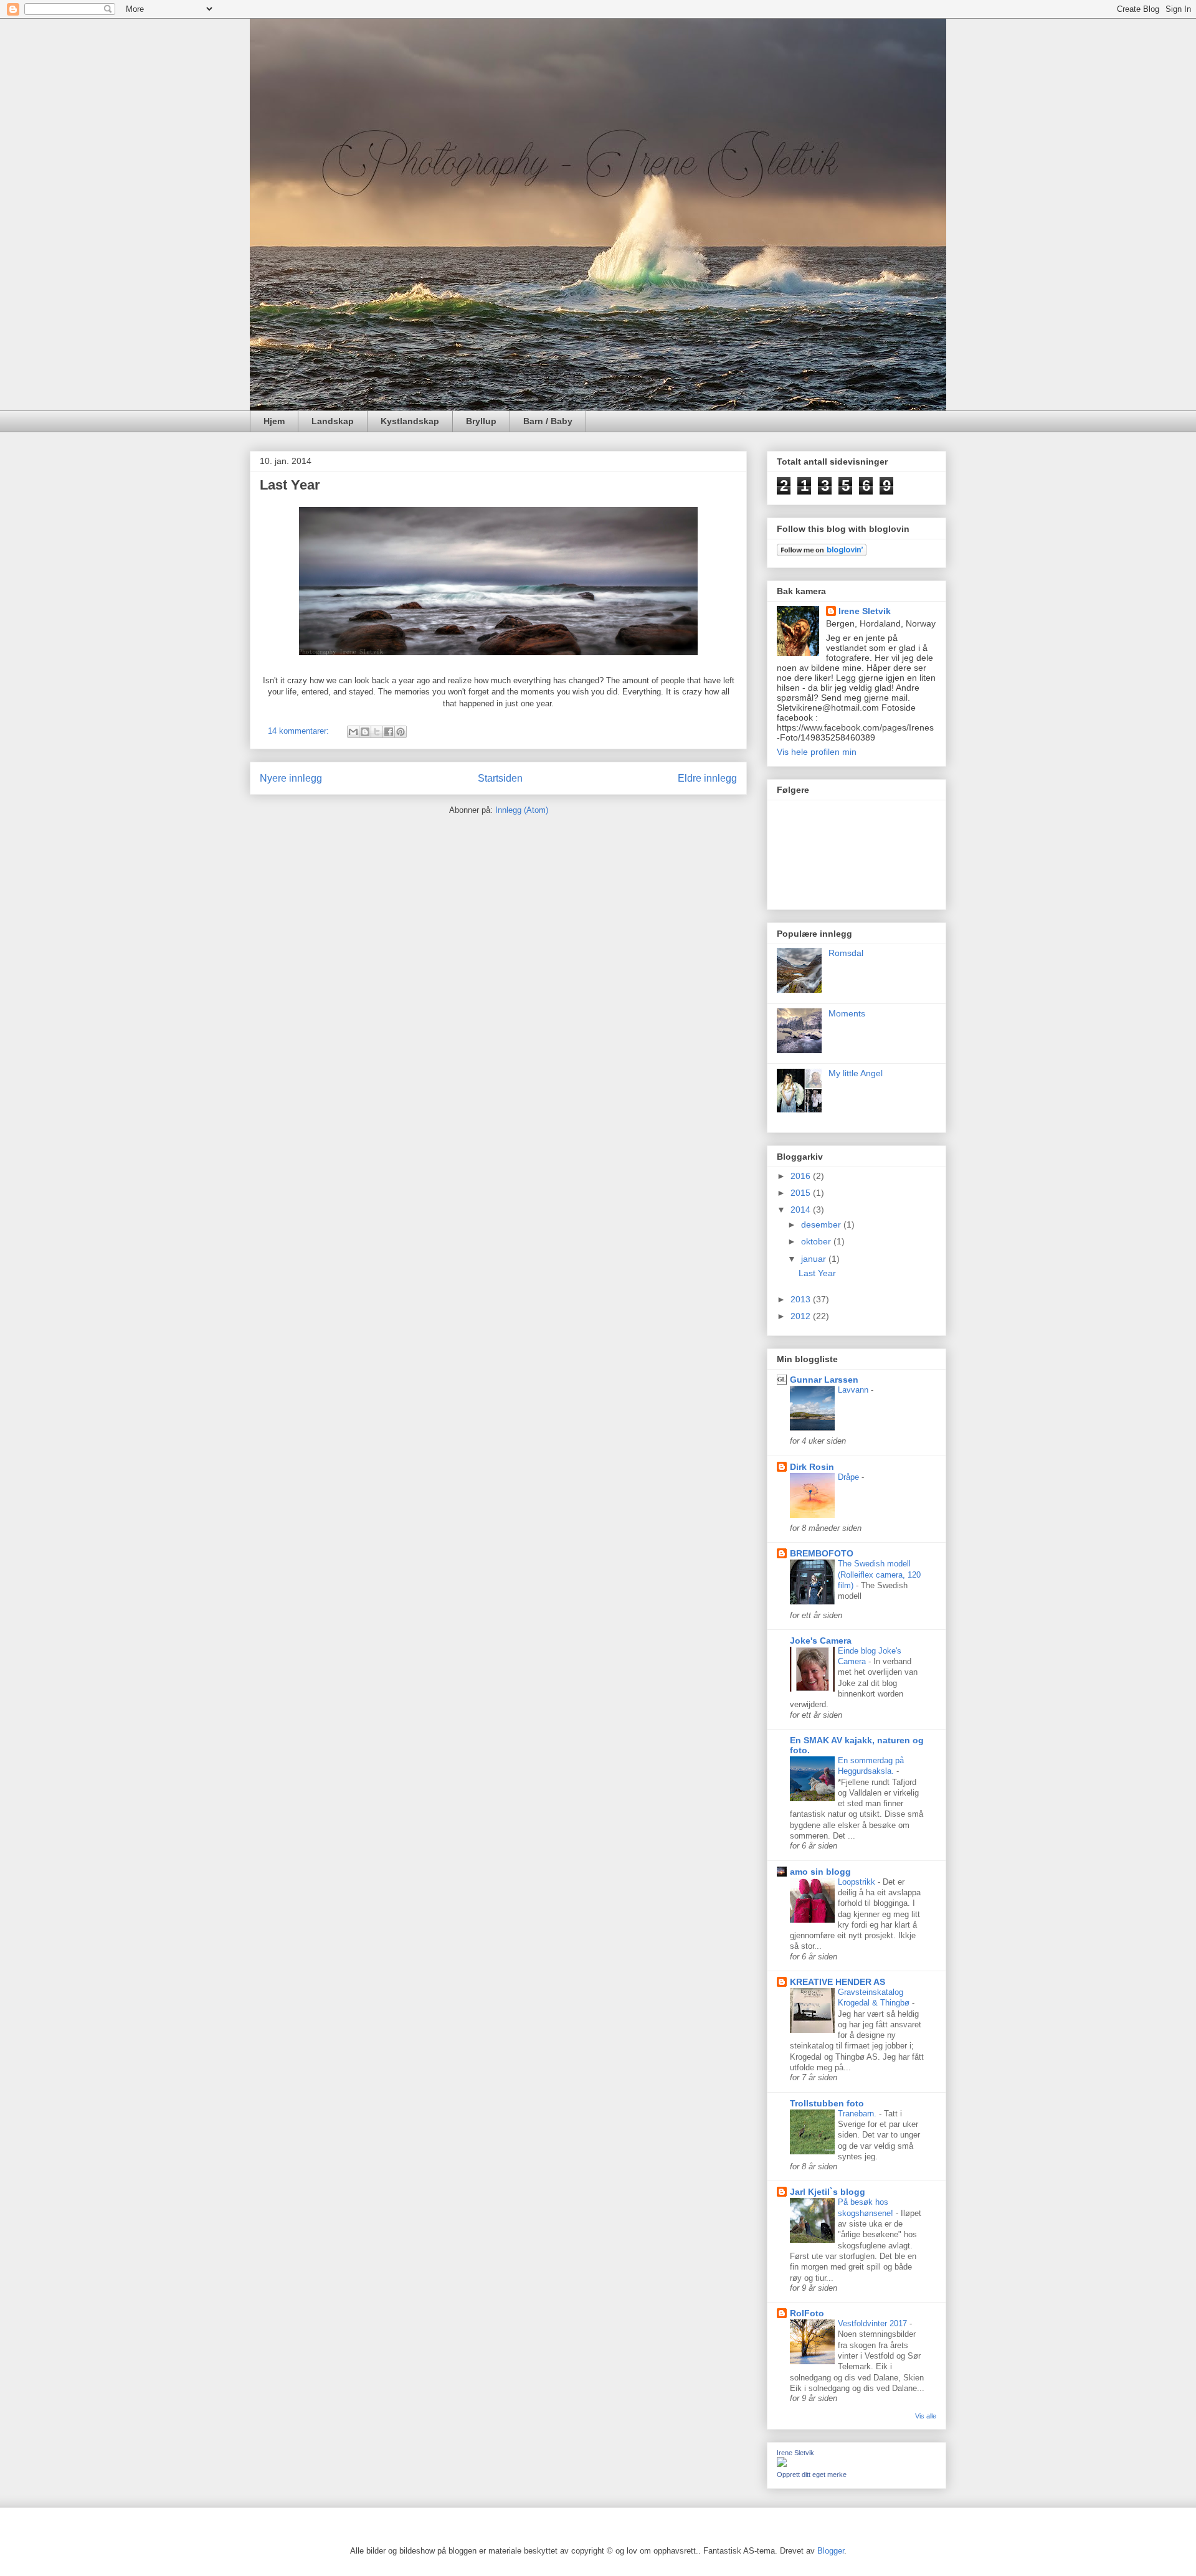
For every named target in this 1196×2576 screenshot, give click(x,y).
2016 (802, 1176)
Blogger (831, 2551)
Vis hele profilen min (817, 752)
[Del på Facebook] (389, 732)
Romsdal (846, 953)
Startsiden (500, 778)
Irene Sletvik (865, 611)
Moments (847, 1013)
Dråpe (850, 1477)
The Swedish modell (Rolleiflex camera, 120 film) (879, 1574)
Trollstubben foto (827, 2103)
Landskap (333, 421)
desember (822, 1224)
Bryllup (481, 421)
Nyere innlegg (291, 778)
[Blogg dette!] (365, 732)
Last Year (290, 485)
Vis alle (926, 2416)
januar (815, 1259)
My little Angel (856, 1073)
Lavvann (854, 1390)
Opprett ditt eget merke (812, 2474)
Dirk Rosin (812, 1467)
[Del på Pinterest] (401, 732)
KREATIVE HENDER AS (838, 1982)
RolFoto (807, 2313)
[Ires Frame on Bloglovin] (822, 553)
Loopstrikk (858, 1882)
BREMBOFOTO (822, 1553)
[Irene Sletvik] (782, 2464)
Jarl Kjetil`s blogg (828, 2192)
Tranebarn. (858, 2114)
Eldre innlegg (707, 778)
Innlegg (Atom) (522, 810)
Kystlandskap (410, 421)
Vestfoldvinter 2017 (874, 2323)
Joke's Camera (821, 1641)
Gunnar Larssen (824, 1380)
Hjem (274, 421)
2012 (802, 1316)
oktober (817, 1241)
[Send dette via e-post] (353, 732)
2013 (802, 1299)
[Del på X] (377, 732)
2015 (802, 1193)
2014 (802, 1210)
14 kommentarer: (300, 731)
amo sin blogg (820, 1872)
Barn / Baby (548, 421)
